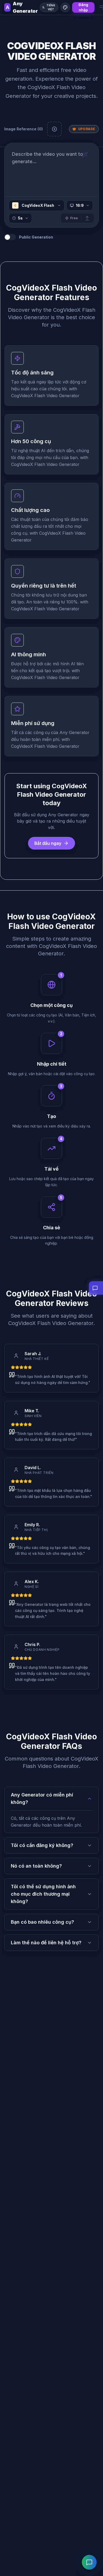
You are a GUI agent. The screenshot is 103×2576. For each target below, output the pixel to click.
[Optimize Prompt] (85, 155)
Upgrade (87, 129)
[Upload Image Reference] (54, 129)
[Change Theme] (65, 7)
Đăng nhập (83, 7)
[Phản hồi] (89, 2562)
